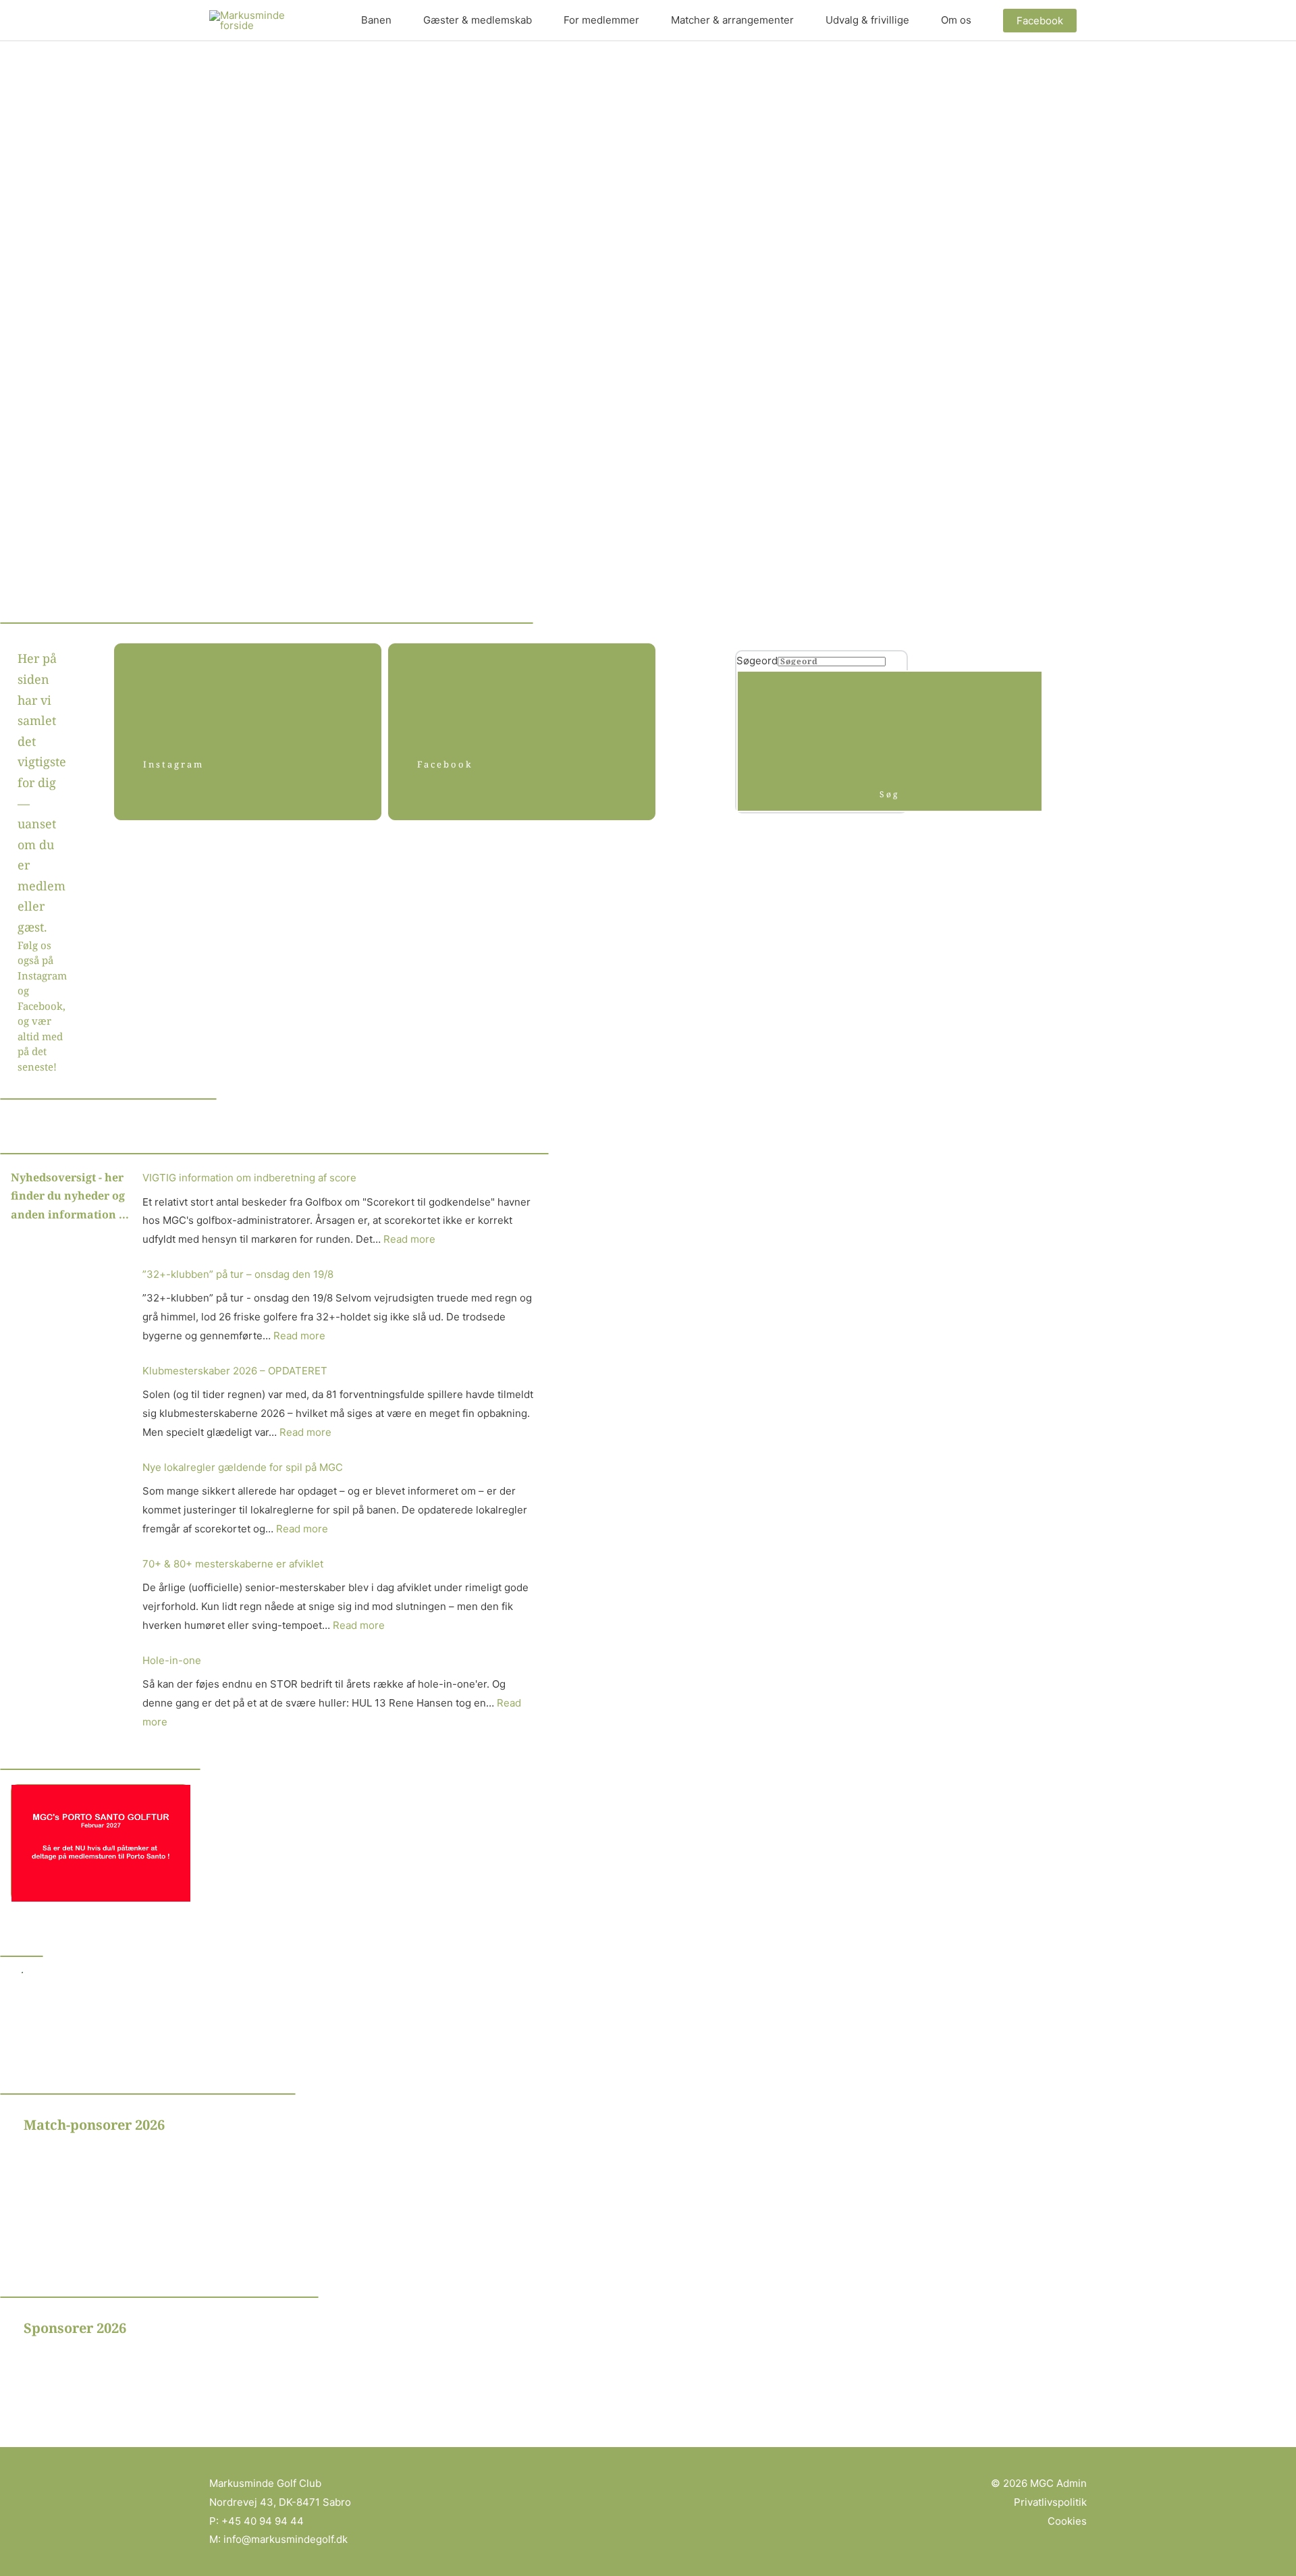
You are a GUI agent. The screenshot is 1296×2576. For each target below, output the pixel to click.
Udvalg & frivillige (867, 20)
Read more (409, 1239)
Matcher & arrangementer (732, 20)
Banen (376, 20)
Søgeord (757, 661)
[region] (218, 2179)
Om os (956, 20)
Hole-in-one (172, 1660)
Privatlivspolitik (1050, 2502)
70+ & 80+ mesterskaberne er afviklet (233, 1564)
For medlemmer (601, 20)
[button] (1040, 21)
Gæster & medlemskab (478, 20)
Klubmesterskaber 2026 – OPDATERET (235, 1371)
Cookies (1067, 2521)
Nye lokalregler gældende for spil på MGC (243, 1467)
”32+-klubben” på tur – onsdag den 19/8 (238, 1274)
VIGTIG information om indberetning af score (249, 1178)
